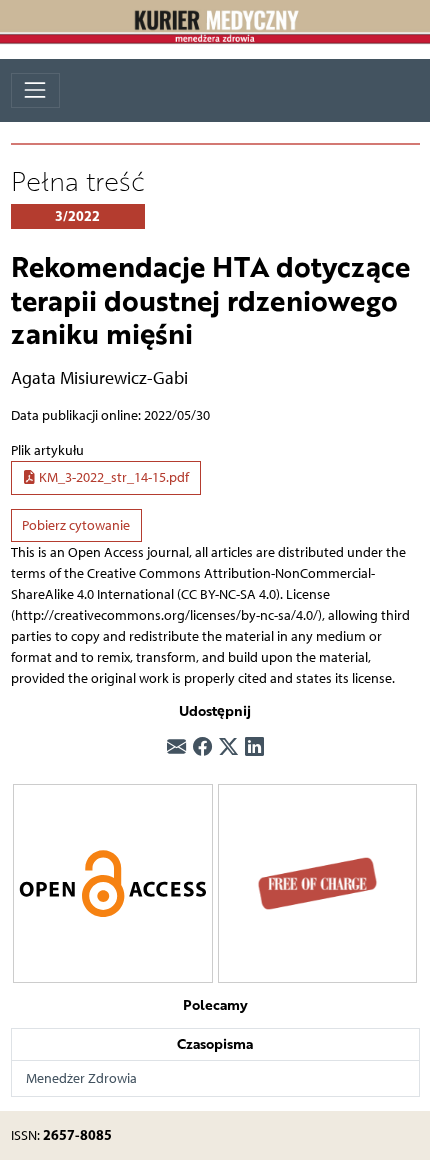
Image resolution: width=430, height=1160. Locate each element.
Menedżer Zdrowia (81, 1078)
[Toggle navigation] (35, 90)
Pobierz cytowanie (76, 525)
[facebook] (202, 748)
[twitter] (228, 748)
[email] (176, 748)
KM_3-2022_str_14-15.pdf (112, 477)
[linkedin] (254, 748)
